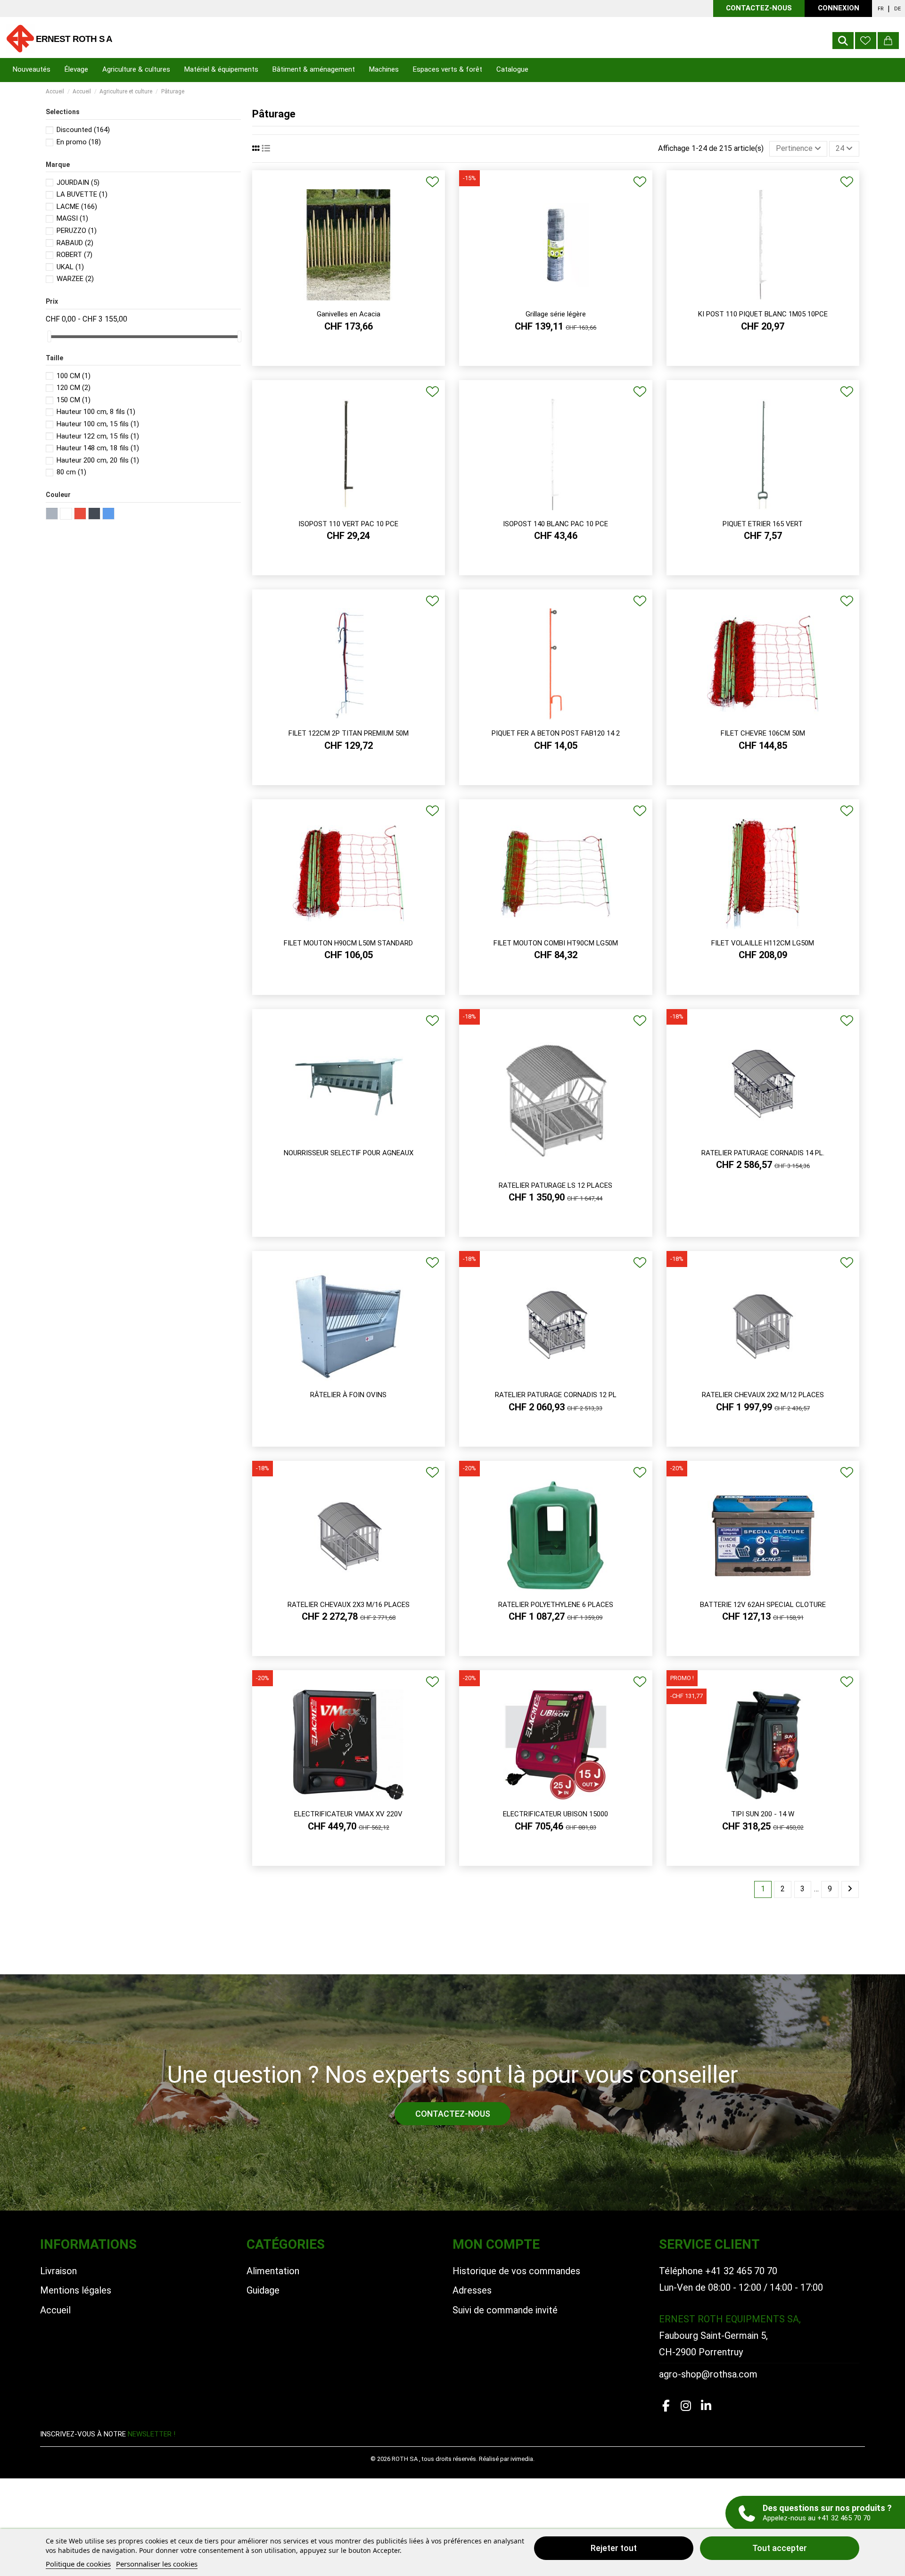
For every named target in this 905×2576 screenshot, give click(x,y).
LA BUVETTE (82, 194)
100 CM (74, 376)
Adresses (472, 2290)
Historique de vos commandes (516, 2271)
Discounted (83, 130)
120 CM (74, 388)
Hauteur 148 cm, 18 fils (98, 448)
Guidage (263, 2290)
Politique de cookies (78, 2564)
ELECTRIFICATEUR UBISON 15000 (555, 1814)
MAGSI (72, 218)
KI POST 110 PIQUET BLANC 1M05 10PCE (763, 314)
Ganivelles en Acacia (349, 314)
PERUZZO (77, 231)
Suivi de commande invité (505, 2310)
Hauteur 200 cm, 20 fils (98, 460)
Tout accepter (780, 2548)
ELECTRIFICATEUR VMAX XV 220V (348, 1814)
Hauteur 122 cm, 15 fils (98, 436)
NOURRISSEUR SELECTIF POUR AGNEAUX (349, 1153)
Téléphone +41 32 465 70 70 (718, 2271)
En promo (79, 142)
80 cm (71, 472)
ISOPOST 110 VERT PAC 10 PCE (348, 524)
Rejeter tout (614, 2548)
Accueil (55, 2310)
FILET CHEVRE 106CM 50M (763, 733)
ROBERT (74, 255)
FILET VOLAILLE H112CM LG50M (763, 943)
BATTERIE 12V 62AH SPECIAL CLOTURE (763, 1605)
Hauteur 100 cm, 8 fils (96, 412)
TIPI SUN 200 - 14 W (763, 1814)
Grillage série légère (556, 314)
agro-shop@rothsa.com (708, 2374)
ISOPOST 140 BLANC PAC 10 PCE (555, 524)
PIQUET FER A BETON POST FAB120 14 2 (556, 733)
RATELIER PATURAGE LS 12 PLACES (555, 1185)
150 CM (74, 400)
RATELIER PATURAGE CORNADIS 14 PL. (763, 1153)
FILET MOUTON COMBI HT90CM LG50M (556, 943)
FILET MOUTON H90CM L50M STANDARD (348, 943)
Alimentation (273, 2271)
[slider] (49, 336)
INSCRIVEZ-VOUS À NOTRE (108, 2434)
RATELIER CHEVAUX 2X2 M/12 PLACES (763, 1395)
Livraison (58, 2271)
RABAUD (75, 243)
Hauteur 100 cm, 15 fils (98, 424)
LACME (77, 207)
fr (881, 9)
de (897, 9)
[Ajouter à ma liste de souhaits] (432, 182)
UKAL (70, 267)
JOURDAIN (78, 182)
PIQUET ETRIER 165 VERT (763, 524)
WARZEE (75, 279)
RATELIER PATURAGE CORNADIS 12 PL (556, 1395)
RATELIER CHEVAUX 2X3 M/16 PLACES (349, 1605)
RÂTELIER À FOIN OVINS (348, 1395)
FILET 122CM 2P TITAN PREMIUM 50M (349, 733)
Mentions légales (76, 2290)
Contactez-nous (759, 8)
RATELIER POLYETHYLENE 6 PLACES (556, 1605)
